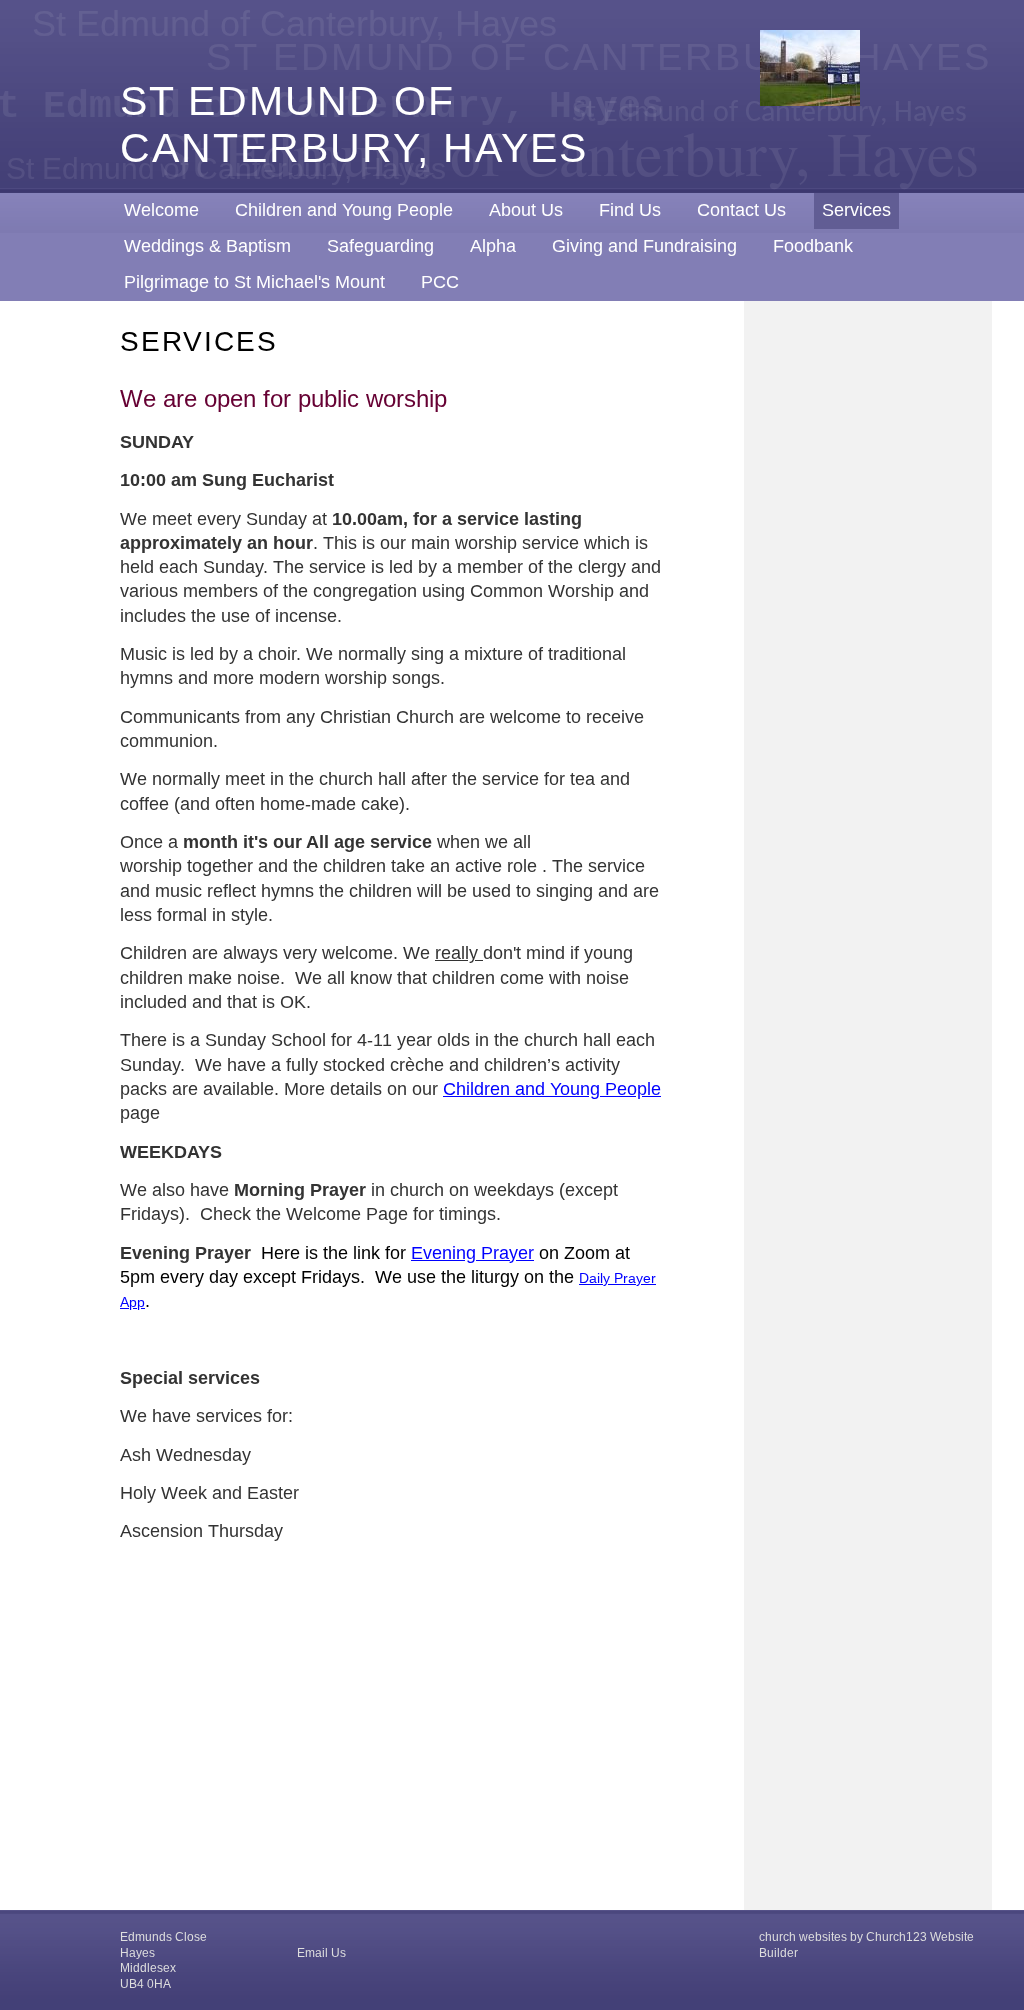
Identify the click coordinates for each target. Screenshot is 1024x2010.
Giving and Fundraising (644, 246)
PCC (440, 282)
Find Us (630, 210)
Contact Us (741, 210)
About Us (526, 210)
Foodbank (813, 246)
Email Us (321, 1953)
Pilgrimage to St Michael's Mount (254, 282)
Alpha (493, 246)
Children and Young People (344, 210)
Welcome (161, 210)
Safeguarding (380, 246)
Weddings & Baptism (207, 246)
